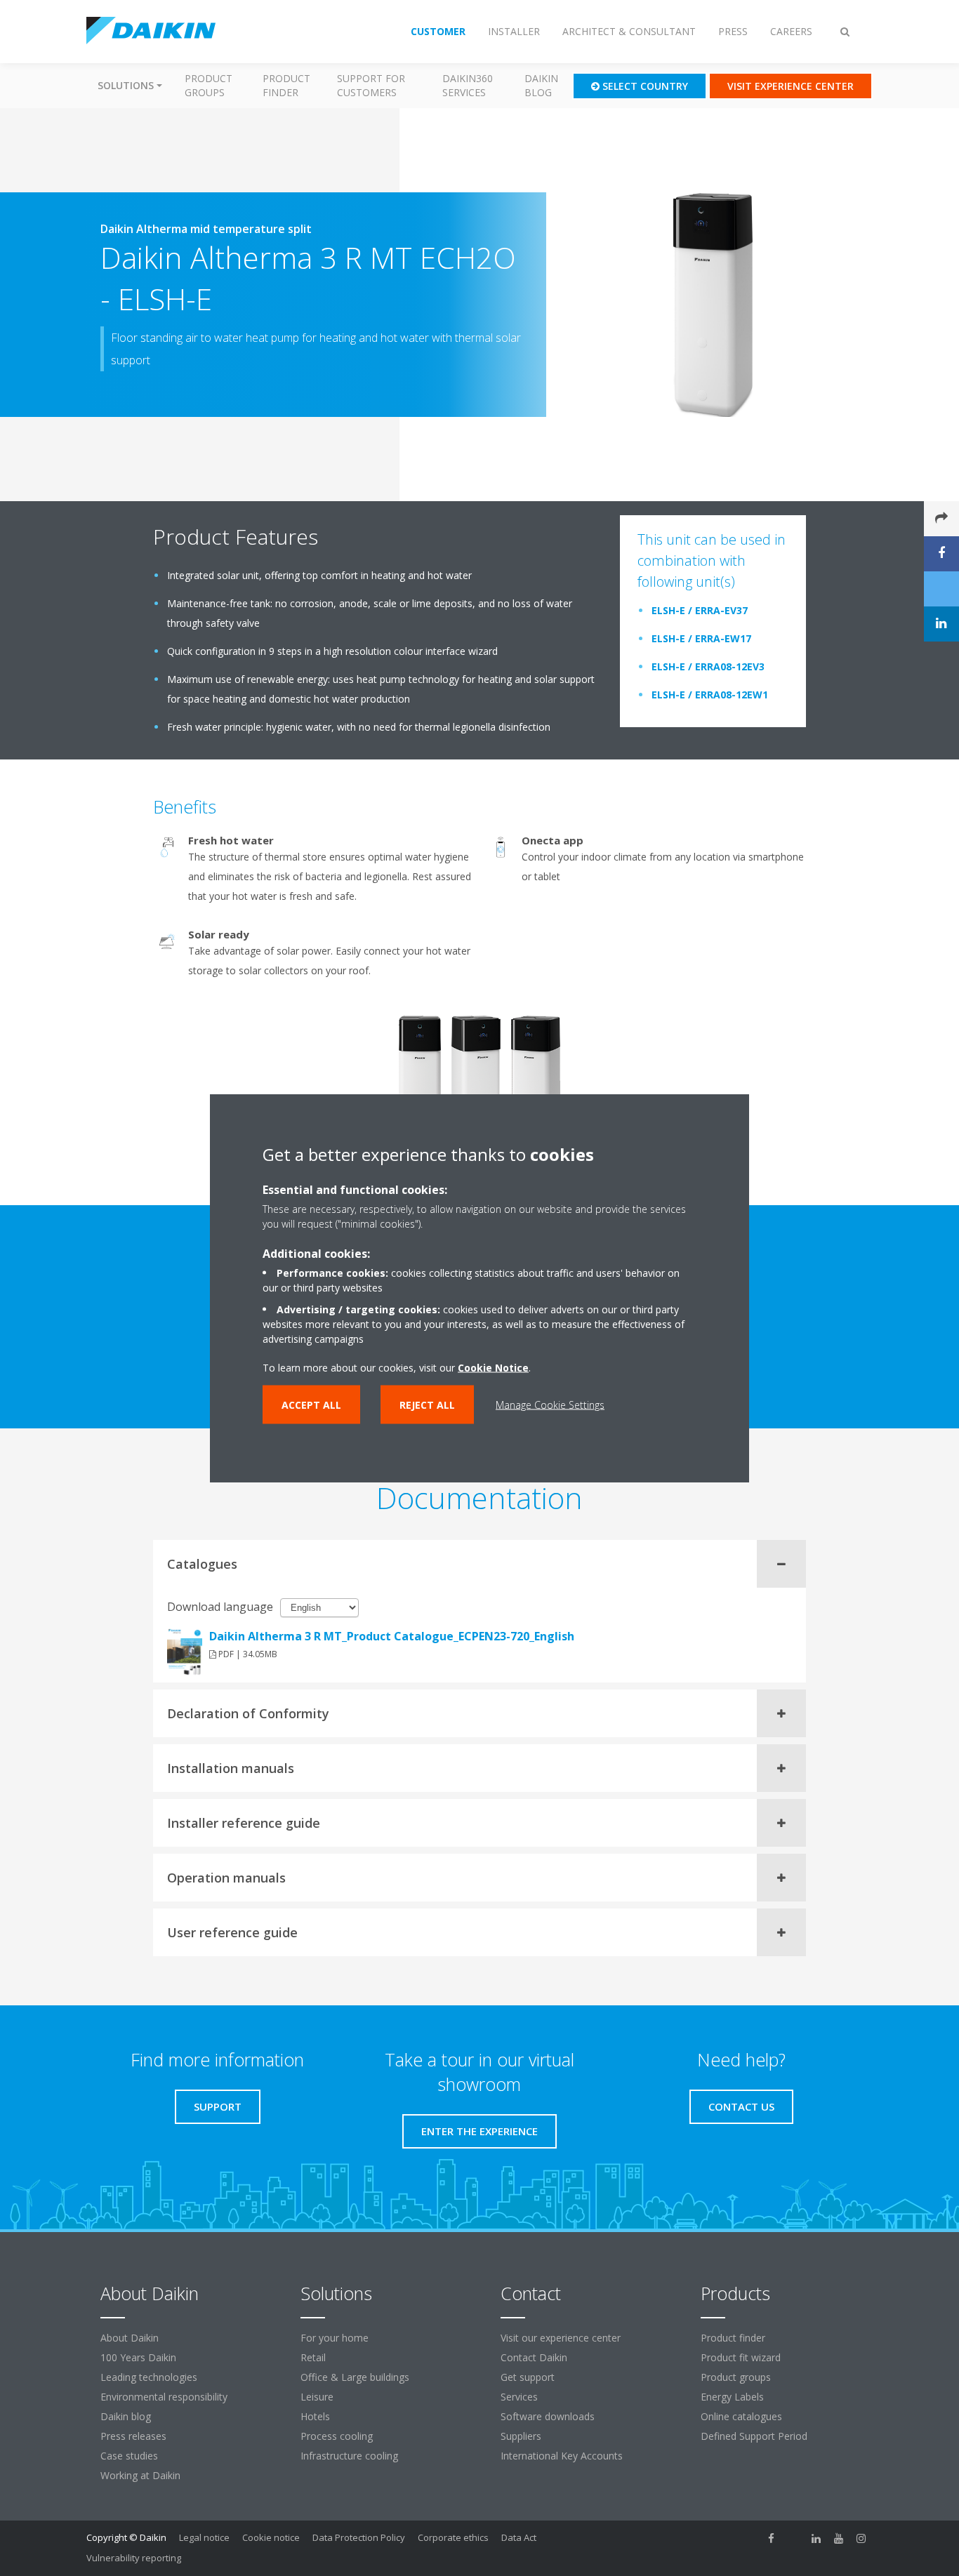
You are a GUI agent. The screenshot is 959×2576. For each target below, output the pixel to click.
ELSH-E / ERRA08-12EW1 (710, 695)
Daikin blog (541, 85)
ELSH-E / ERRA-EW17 (701, 638)
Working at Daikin (140, 2475)
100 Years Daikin (138, 2357)
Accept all (311, 1405)
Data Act (519, 2537)
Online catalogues (741, 2416)
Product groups (209, 85)
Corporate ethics (453, 2537)
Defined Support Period (755, 2436)
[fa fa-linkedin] (816, 2539)
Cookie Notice (493, 1368)
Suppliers (521, 2436)
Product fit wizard (741, 2357)
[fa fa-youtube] (839, 2539)
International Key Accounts (562, 2456)
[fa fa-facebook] (772, 2539)
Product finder (286, 85)
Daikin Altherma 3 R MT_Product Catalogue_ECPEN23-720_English (392, 1636)
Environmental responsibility (164, 2397)
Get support (528, 2377)
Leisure (317, 2397)
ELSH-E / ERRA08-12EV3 (708, 666)
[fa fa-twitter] (794, 2539)
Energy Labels (732, 2397)
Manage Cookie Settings (550, 1405)
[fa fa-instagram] (861, 2539)
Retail (313, 2357)
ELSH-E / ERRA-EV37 (700, 610)
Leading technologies (149, 2377)
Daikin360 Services (468, 85)
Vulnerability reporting (134, 2558)
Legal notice (204, 2537)
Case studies (129, 2456)
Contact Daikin (534, 2357)
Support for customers (371, 85)
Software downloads (548, 2416)
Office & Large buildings (355, 2377)
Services (519, 2397)
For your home (335, 2338)
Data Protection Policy (359, 2537)
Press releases (133, 2436)
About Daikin (130, 2338)
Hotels (315, 2416)
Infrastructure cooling (349, 2456)
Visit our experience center (561, 2338)
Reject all (427, 1405)
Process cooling (337, 2436)
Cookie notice (271, 2537)
